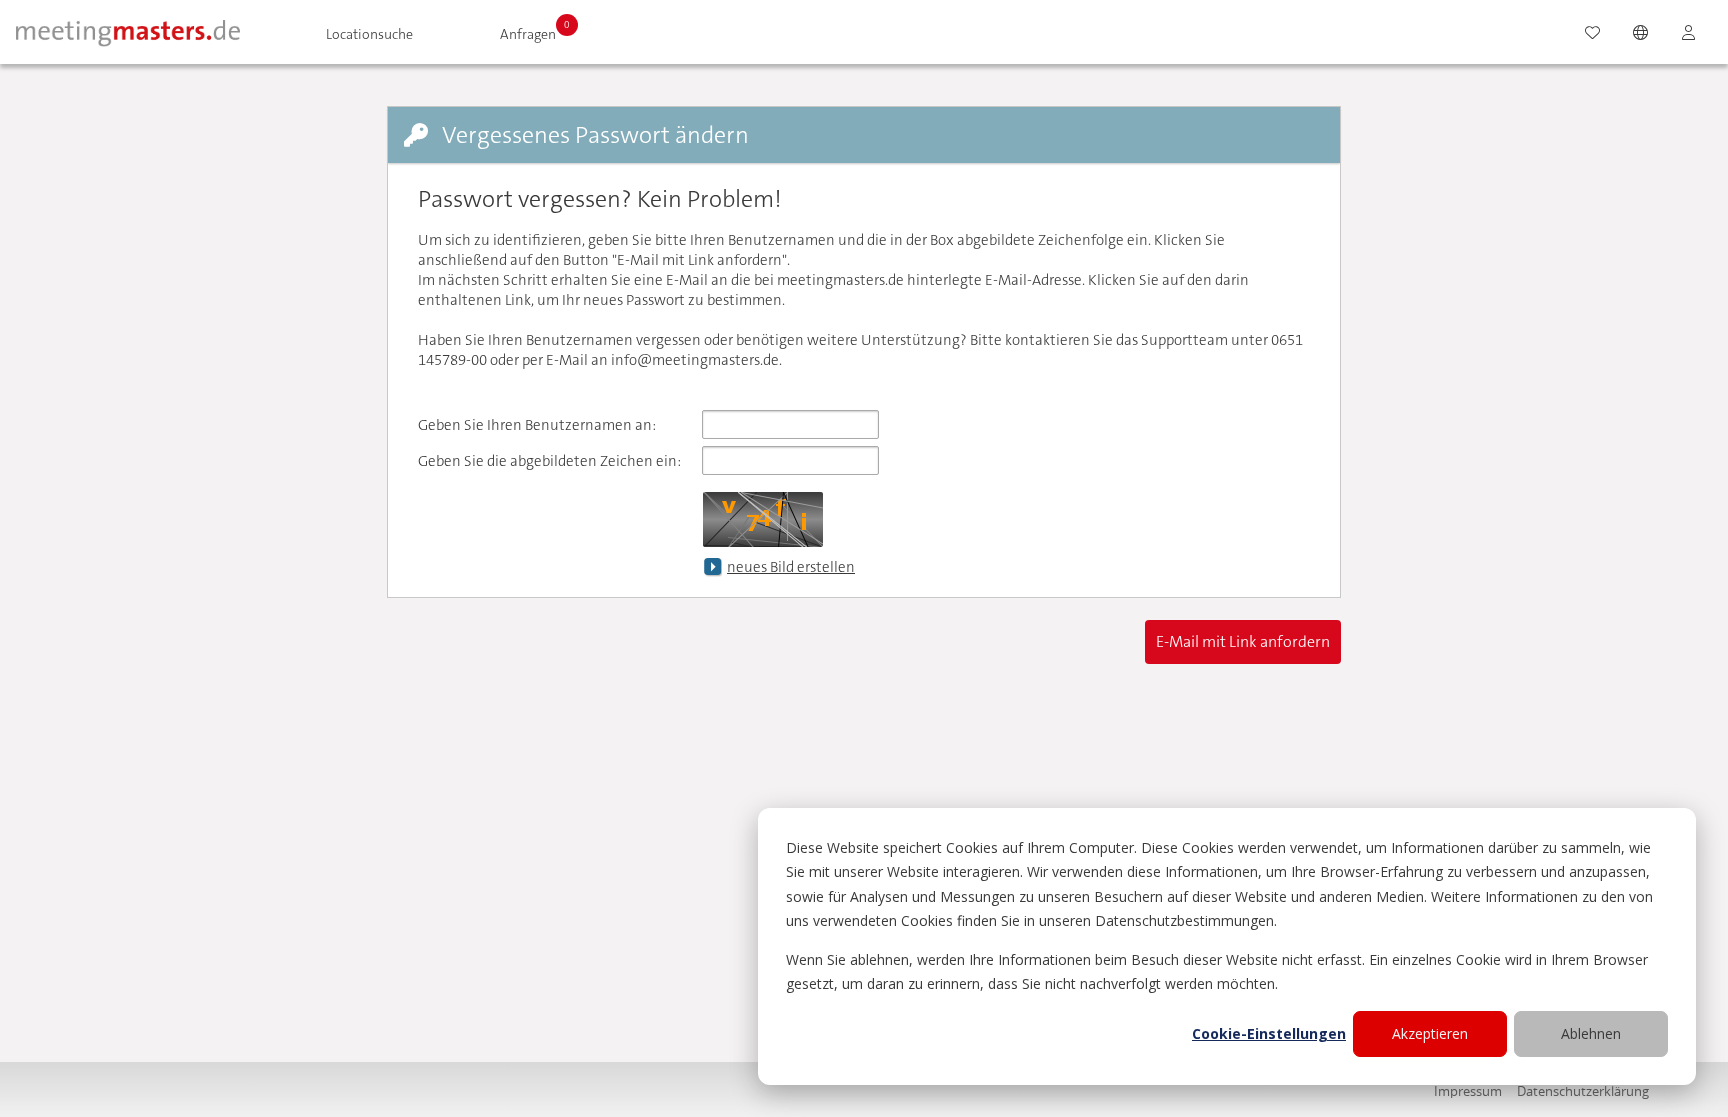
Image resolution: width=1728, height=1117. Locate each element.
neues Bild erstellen (791, 567)
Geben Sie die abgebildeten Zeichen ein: (549, 461)
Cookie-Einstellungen (1269, 1033)
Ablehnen (1591, 1033)
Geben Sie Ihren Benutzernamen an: (537, 425)
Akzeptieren (1430, 1033)
